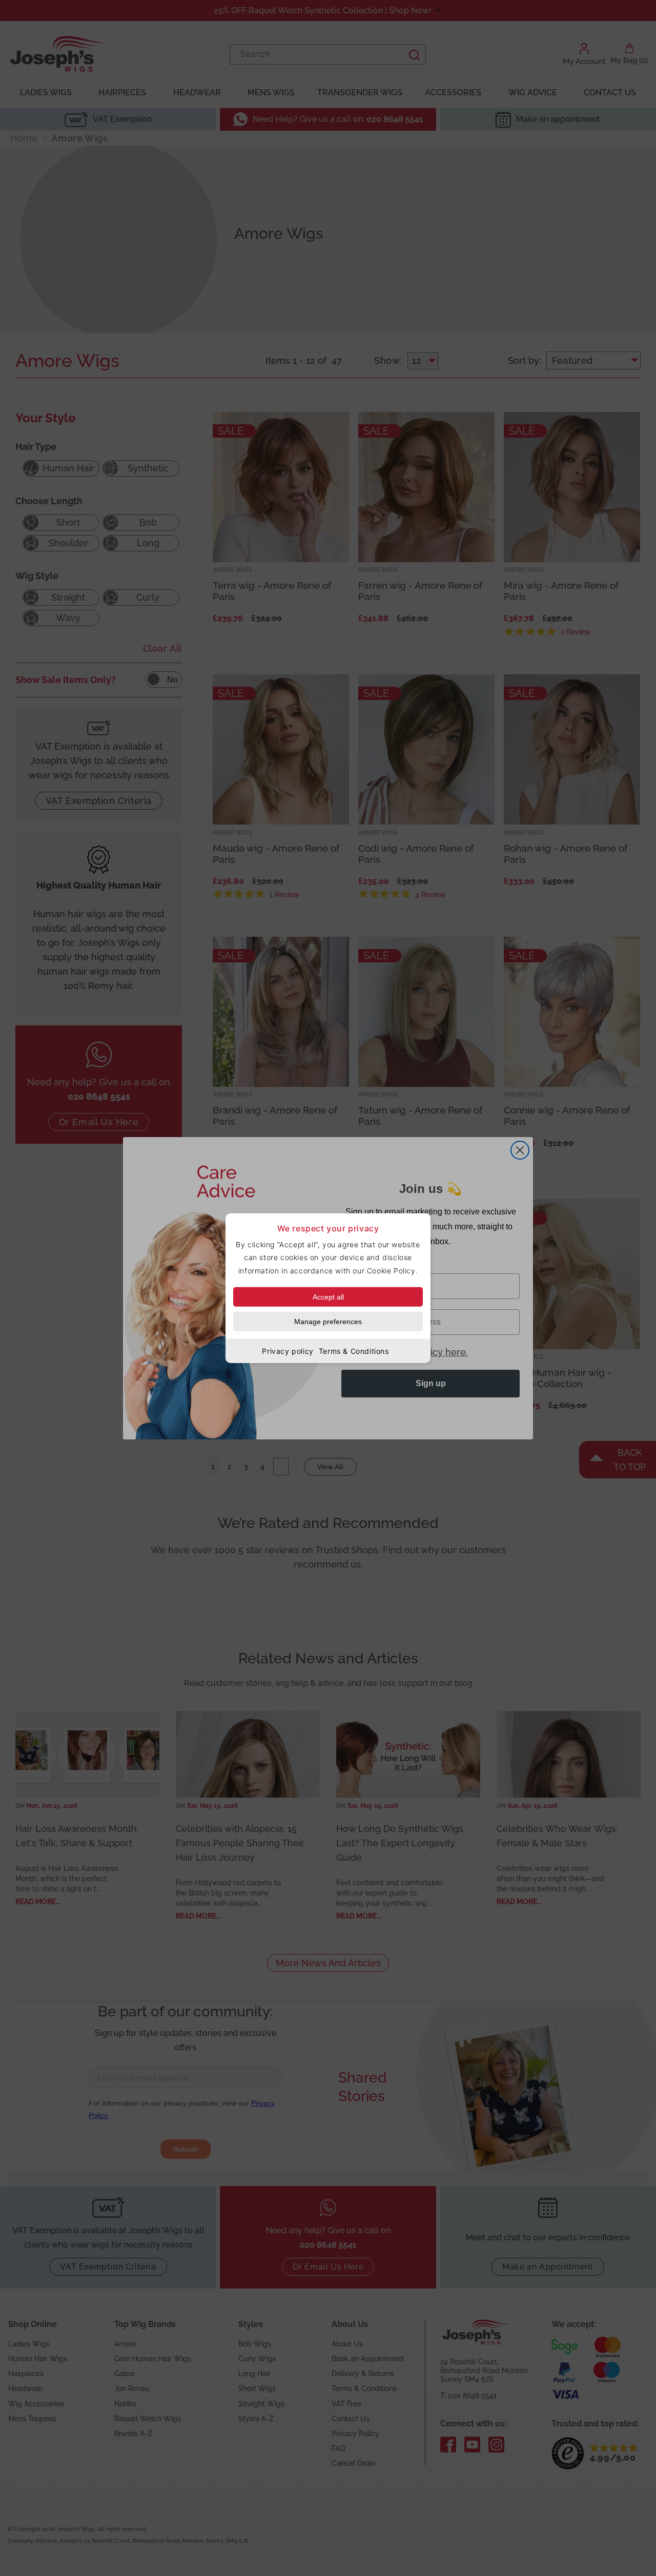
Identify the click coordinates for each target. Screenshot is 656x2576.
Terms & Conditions (354, 1351)
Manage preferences (328, 1321)
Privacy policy (288, 1351)
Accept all (328, 1296)
